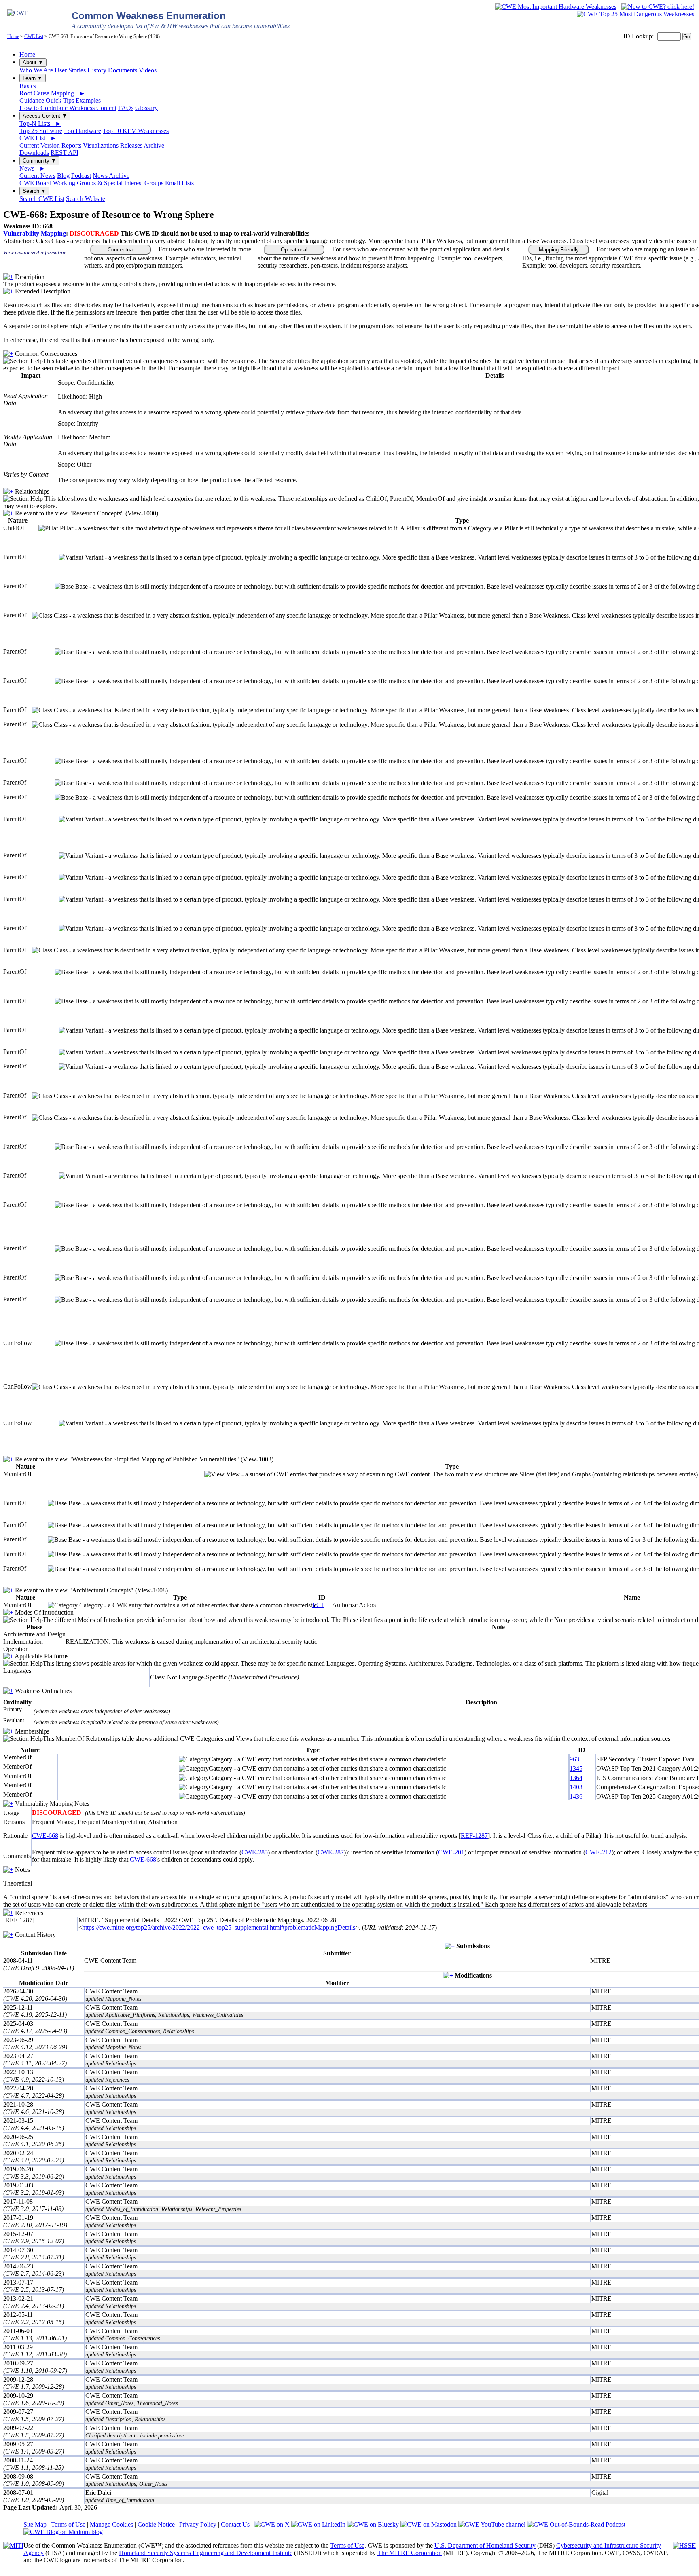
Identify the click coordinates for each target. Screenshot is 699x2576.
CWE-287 (331, 1852)
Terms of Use (68, 2524)
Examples (88, 100)
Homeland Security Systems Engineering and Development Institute (206, 2553)
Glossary (146, 108)
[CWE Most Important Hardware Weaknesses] (556, 7)
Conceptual (121, 250)
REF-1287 (474, 1836)
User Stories (70, 70)
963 (574, 1759)
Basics (28, 86)
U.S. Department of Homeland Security (485, 2545)
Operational (294, 250)
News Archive (111, 176)
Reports (71, 145)
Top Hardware (83, 131)
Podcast (81, 176)
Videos (148, 70)
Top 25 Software (41, 131)
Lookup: (643, 36)
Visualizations (101, 145)
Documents (123, 70)
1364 (576, 1778)
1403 (576, 1787)
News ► (33, 168)
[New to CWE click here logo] (658, 7)
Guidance (32, 100)
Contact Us (235, 2524)
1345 (576, 1768)
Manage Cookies (111, 2524)
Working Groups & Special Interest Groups (108, 183)
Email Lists (179, 183)
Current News (37, 176)
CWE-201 (451, 1852)
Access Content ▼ (45, 116)
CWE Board (35, 183)
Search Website (86, 199)
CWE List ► (38, 138)
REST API (65, 153)
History (97, 70)
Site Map (35, 2524)
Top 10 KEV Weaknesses (136, 131)
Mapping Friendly (559, 250)
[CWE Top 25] (635, 14)
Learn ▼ (33, 78)
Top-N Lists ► (40, 124)
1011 (318, 1605)
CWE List (34, 36)
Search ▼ (34, 191)
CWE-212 (598, 1852)
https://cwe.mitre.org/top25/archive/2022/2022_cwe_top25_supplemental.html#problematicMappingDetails (219, 1927)
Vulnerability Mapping (35, 233)
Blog (63, 176)
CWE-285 (255, 1852)
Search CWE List (42, 199)
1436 (576, 1796)
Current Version (40, 145)
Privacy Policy (198, 2524)
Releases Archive (142, 145)
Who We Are (36, 70)
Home (13, 36)
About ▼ (33, 62)
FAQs (126, 108)
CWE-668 (45, 1836)
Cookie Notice (156, 2524)
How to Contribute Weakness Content (68, 108)
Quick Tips (60, 100)
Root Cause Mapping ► (52, 93)
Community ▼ (39, 161)
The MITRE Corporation (410, 2553)
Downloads (34, 153)
